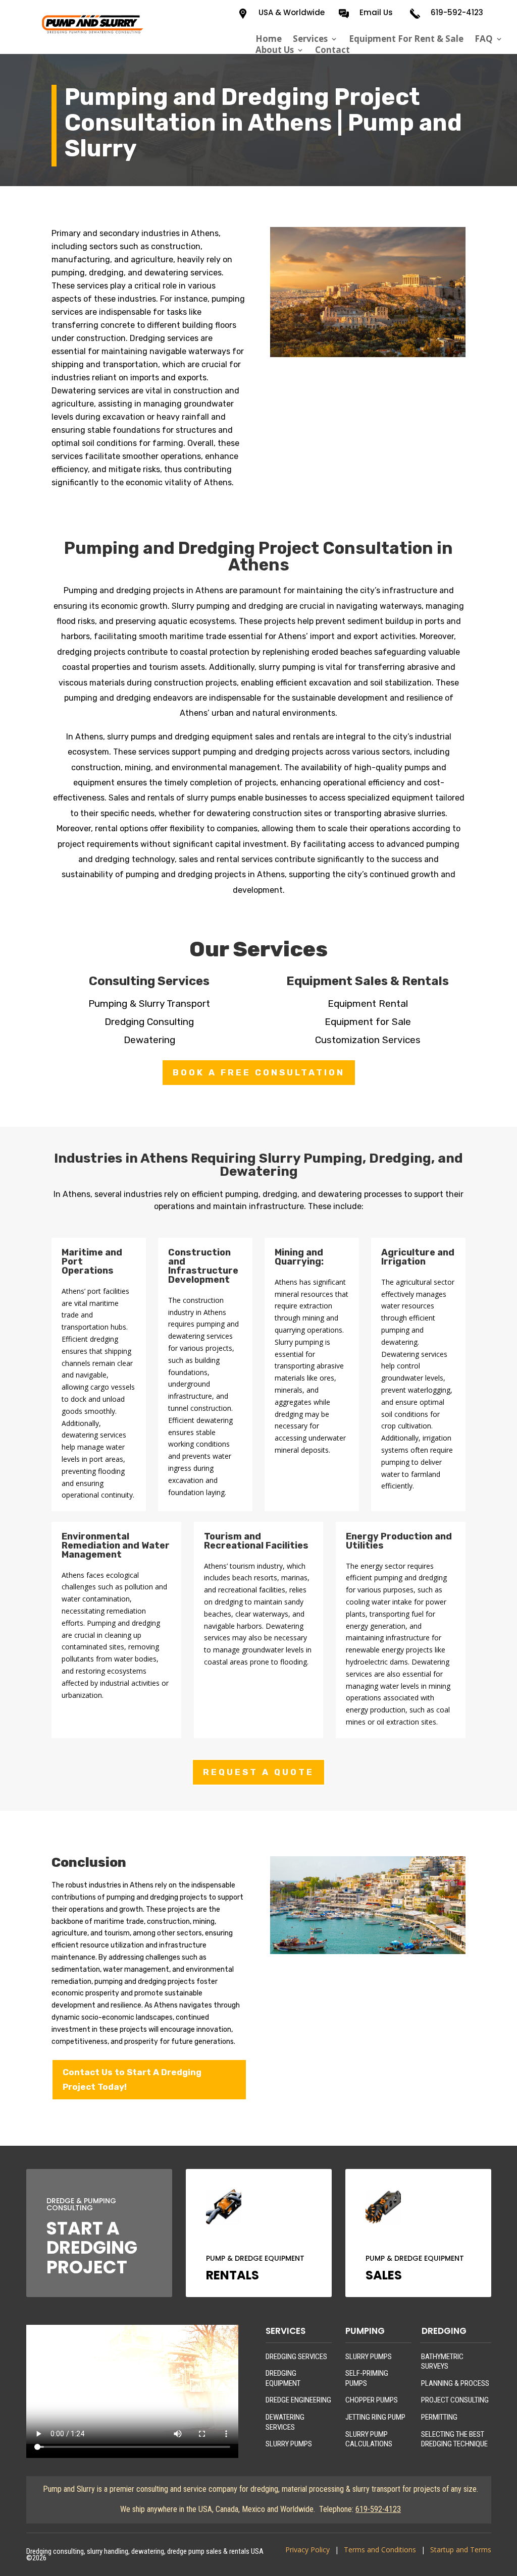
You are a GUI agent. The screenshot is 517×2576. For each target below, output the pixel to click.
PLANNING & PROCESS (455, 2383)
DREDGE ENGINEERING (298, 2400)
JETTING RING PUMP (375, 2417)
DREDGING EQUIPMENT (283, 2378)
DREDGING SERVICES (296, 2357)
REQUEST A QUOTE (258, 1772)
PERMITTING (439, 2417)
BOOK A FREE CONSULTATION (259, 1072)
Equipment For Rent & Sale (406, 39)
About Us (275, 50)
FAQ (484, 39)
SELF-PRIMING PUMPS (367, 2378)
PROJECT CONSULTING (455, 2400)
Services (310, 39)
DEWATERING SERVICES (285, 2422)
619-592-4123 (457, 12)
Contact (332, 50)
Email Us (376, 12)
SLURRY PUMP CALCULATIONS (369, 2439)
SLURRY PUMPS (289, 2444)
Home (269, 39)
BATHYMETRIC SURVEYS (442, 2362)
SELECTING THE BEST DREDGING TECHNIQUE (454, 2439)
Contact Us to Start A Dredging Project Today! (132, 2079)
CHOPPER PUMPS (372, 2400)
